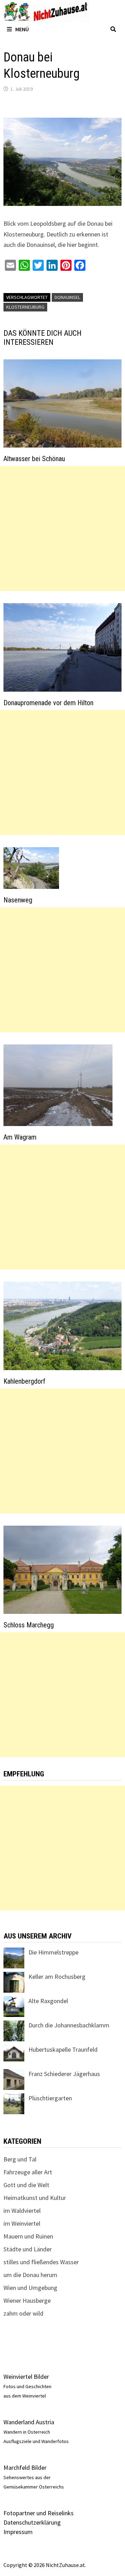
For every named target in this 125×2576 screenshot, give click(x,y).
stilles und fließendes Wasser (41, 2262)
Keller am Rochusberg (57, 1977)
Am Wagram (20, 1137)
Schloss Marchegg (29, 1625)
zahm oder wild (23, 2313)
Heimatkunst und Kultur (35, 2198)
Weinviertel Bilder (26, 2377)
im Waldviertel (22, 2211)
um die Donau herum (30, 2275)
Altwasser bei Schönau (34, 459)
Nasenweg (18, 900)
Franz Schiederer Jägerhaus (64, 2074)
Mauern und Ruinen (28, 2236)
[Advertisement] (62, 528)
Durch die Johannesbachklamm (69, 2025)
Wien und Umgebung (30, 2288)
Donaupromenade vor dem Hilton (48, 703)
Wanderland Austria (29, 2422)
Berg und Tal (20, 2159)
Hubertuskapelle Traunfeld (63, 2049)
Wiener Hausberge (27, 2300)
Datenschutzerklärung (32, 2522)
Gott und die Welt (26, 2185)
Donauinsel (67, 297)
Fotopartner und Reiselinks (39, 2513)
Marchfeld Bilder (25, 2467)
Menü (22, 29)
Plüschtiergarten (50, 2098)
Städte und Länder (28, 2249)
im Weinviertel (22, 2223)
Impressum (18, 2532)
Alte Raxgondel (48, 2001)
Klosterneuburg (25, 307)
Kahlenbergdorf (24, 1381)
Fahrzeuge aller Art (28, 2172)
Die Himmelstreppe (53, 1952)
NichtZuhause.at (65, 2565)
